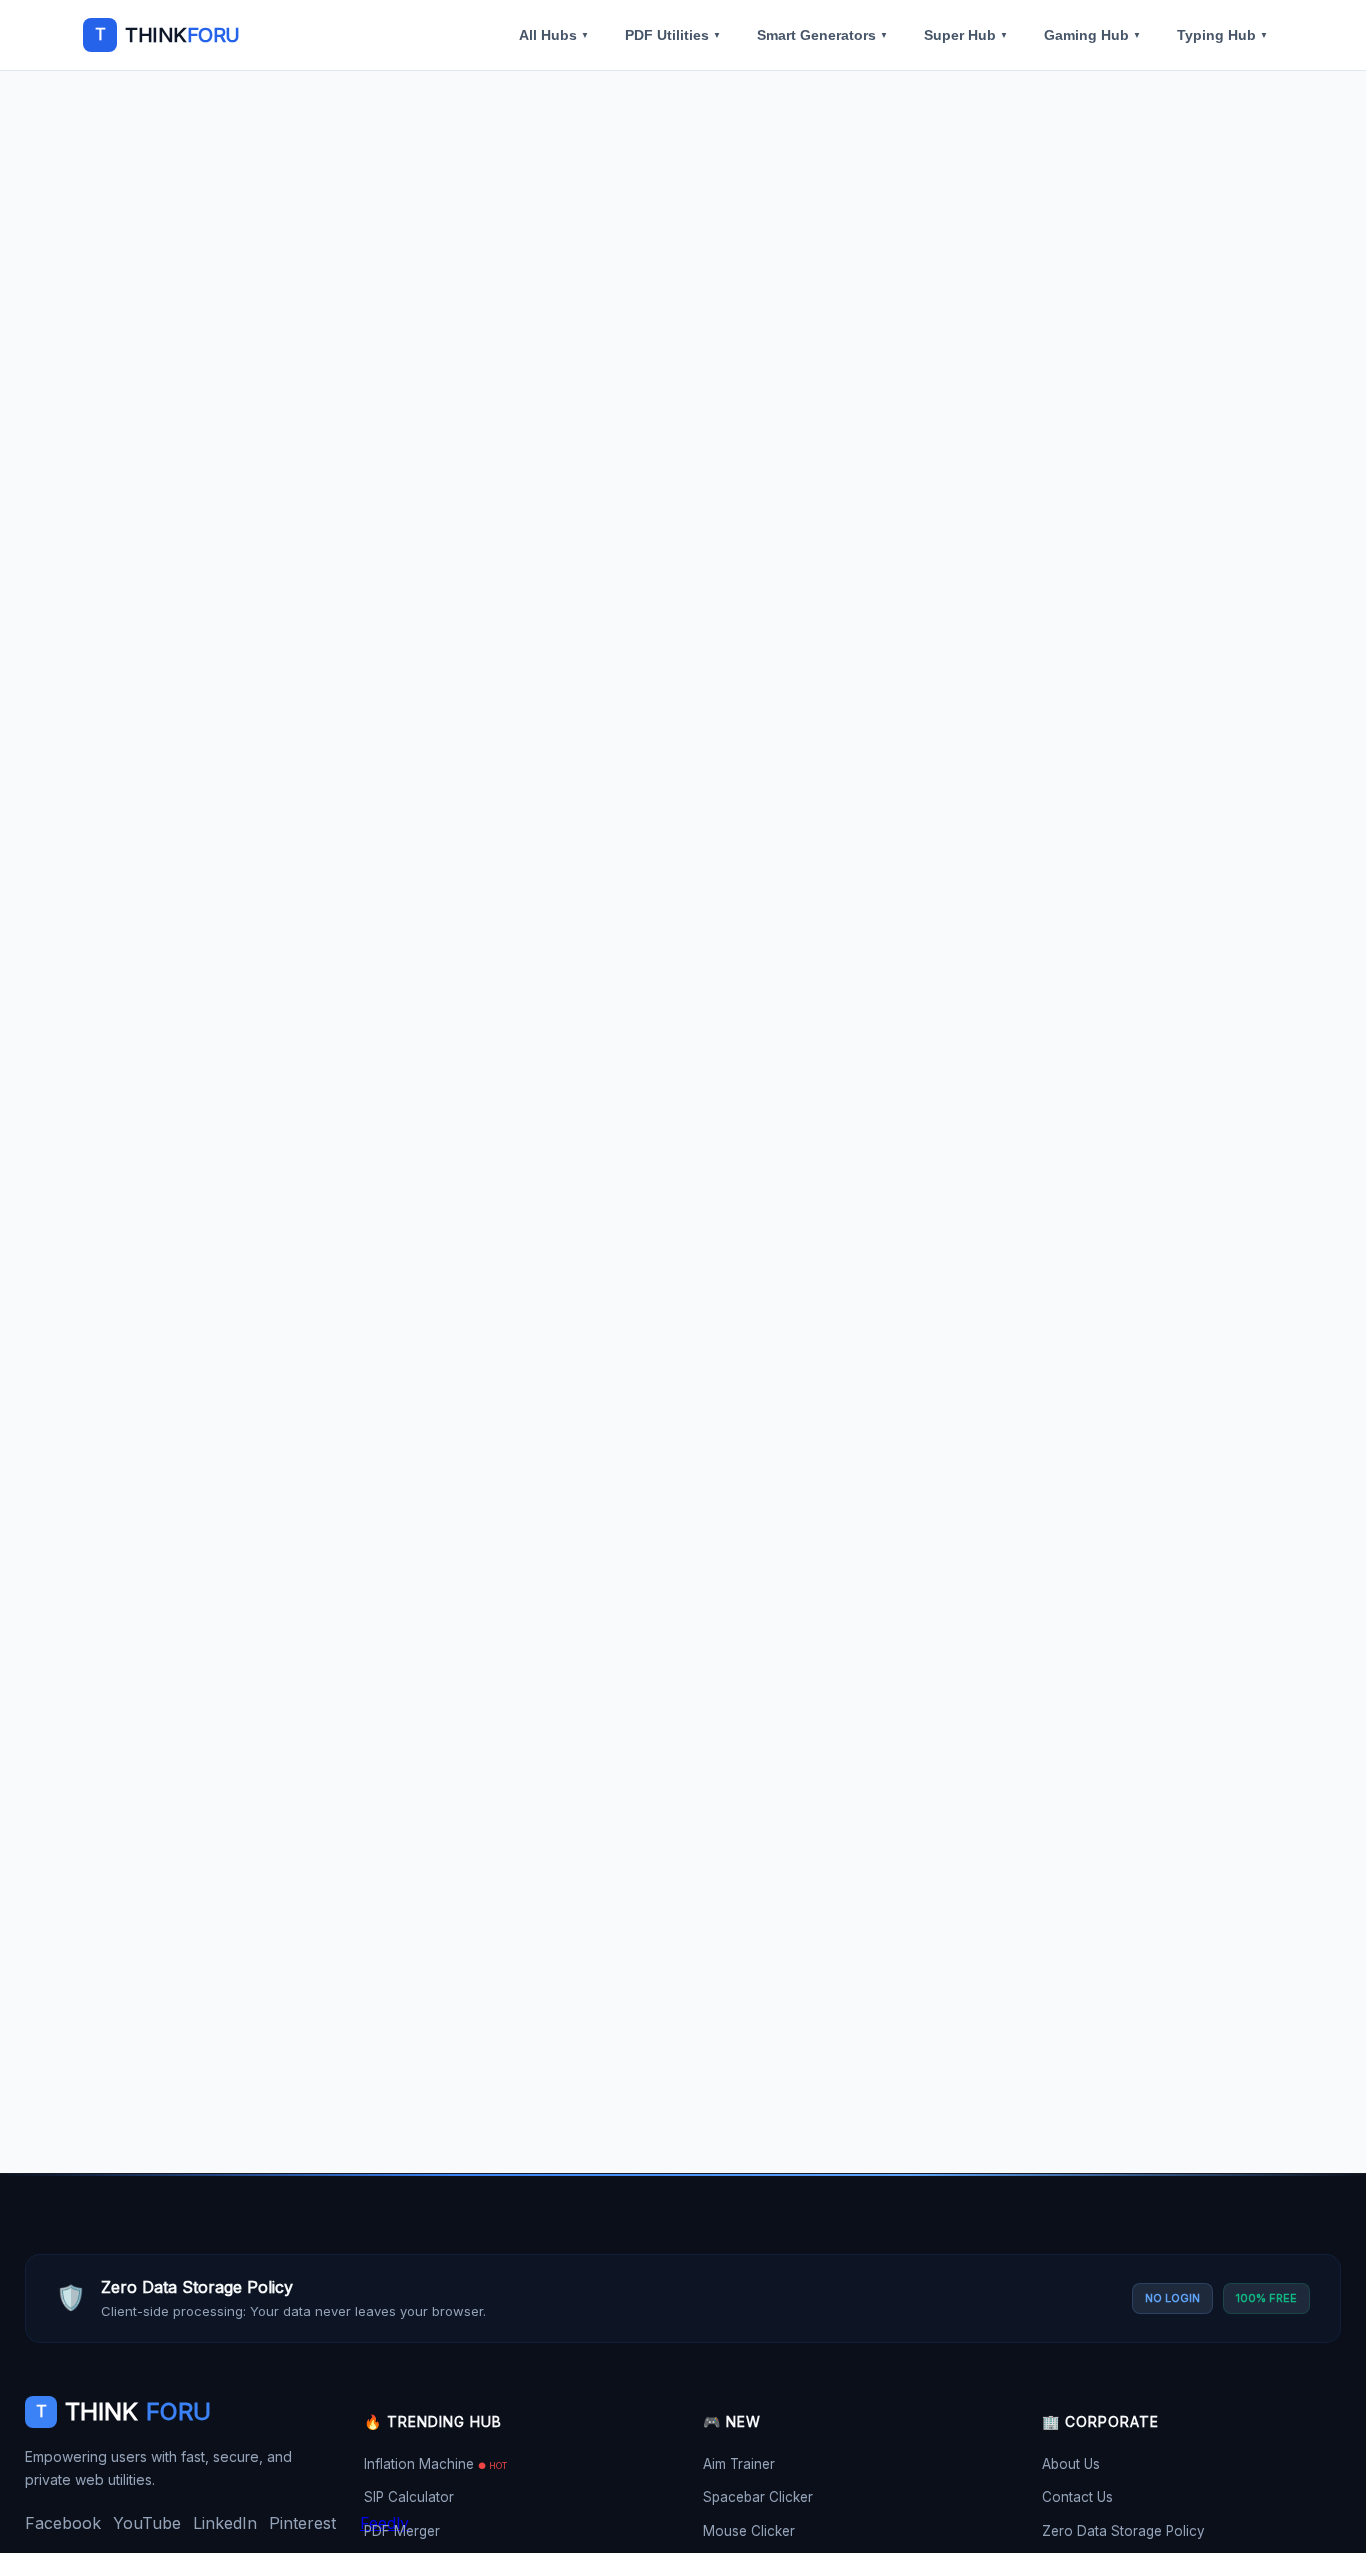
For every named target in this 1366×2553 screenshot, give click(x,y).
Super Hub (966, 35)
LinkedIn (225, 2523)
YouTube (147, 2523)
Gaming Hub (1092, 35)
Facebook (63, 2523)
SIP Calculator (409, 2497)
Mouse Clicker (749, 2531)
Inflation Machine (435, 2464)
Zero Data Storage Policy (1123, 2531)
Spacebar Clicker (758, 2497)
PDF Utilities (673, 35)
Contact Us (1077, 2497)
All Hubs (554, 35)
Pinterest (302, 2523)
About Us (1071, 2464)
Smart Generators (822, 35)
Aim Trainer (739, 2464)
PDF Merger (402, 2531)
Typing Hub (1222, 35)
